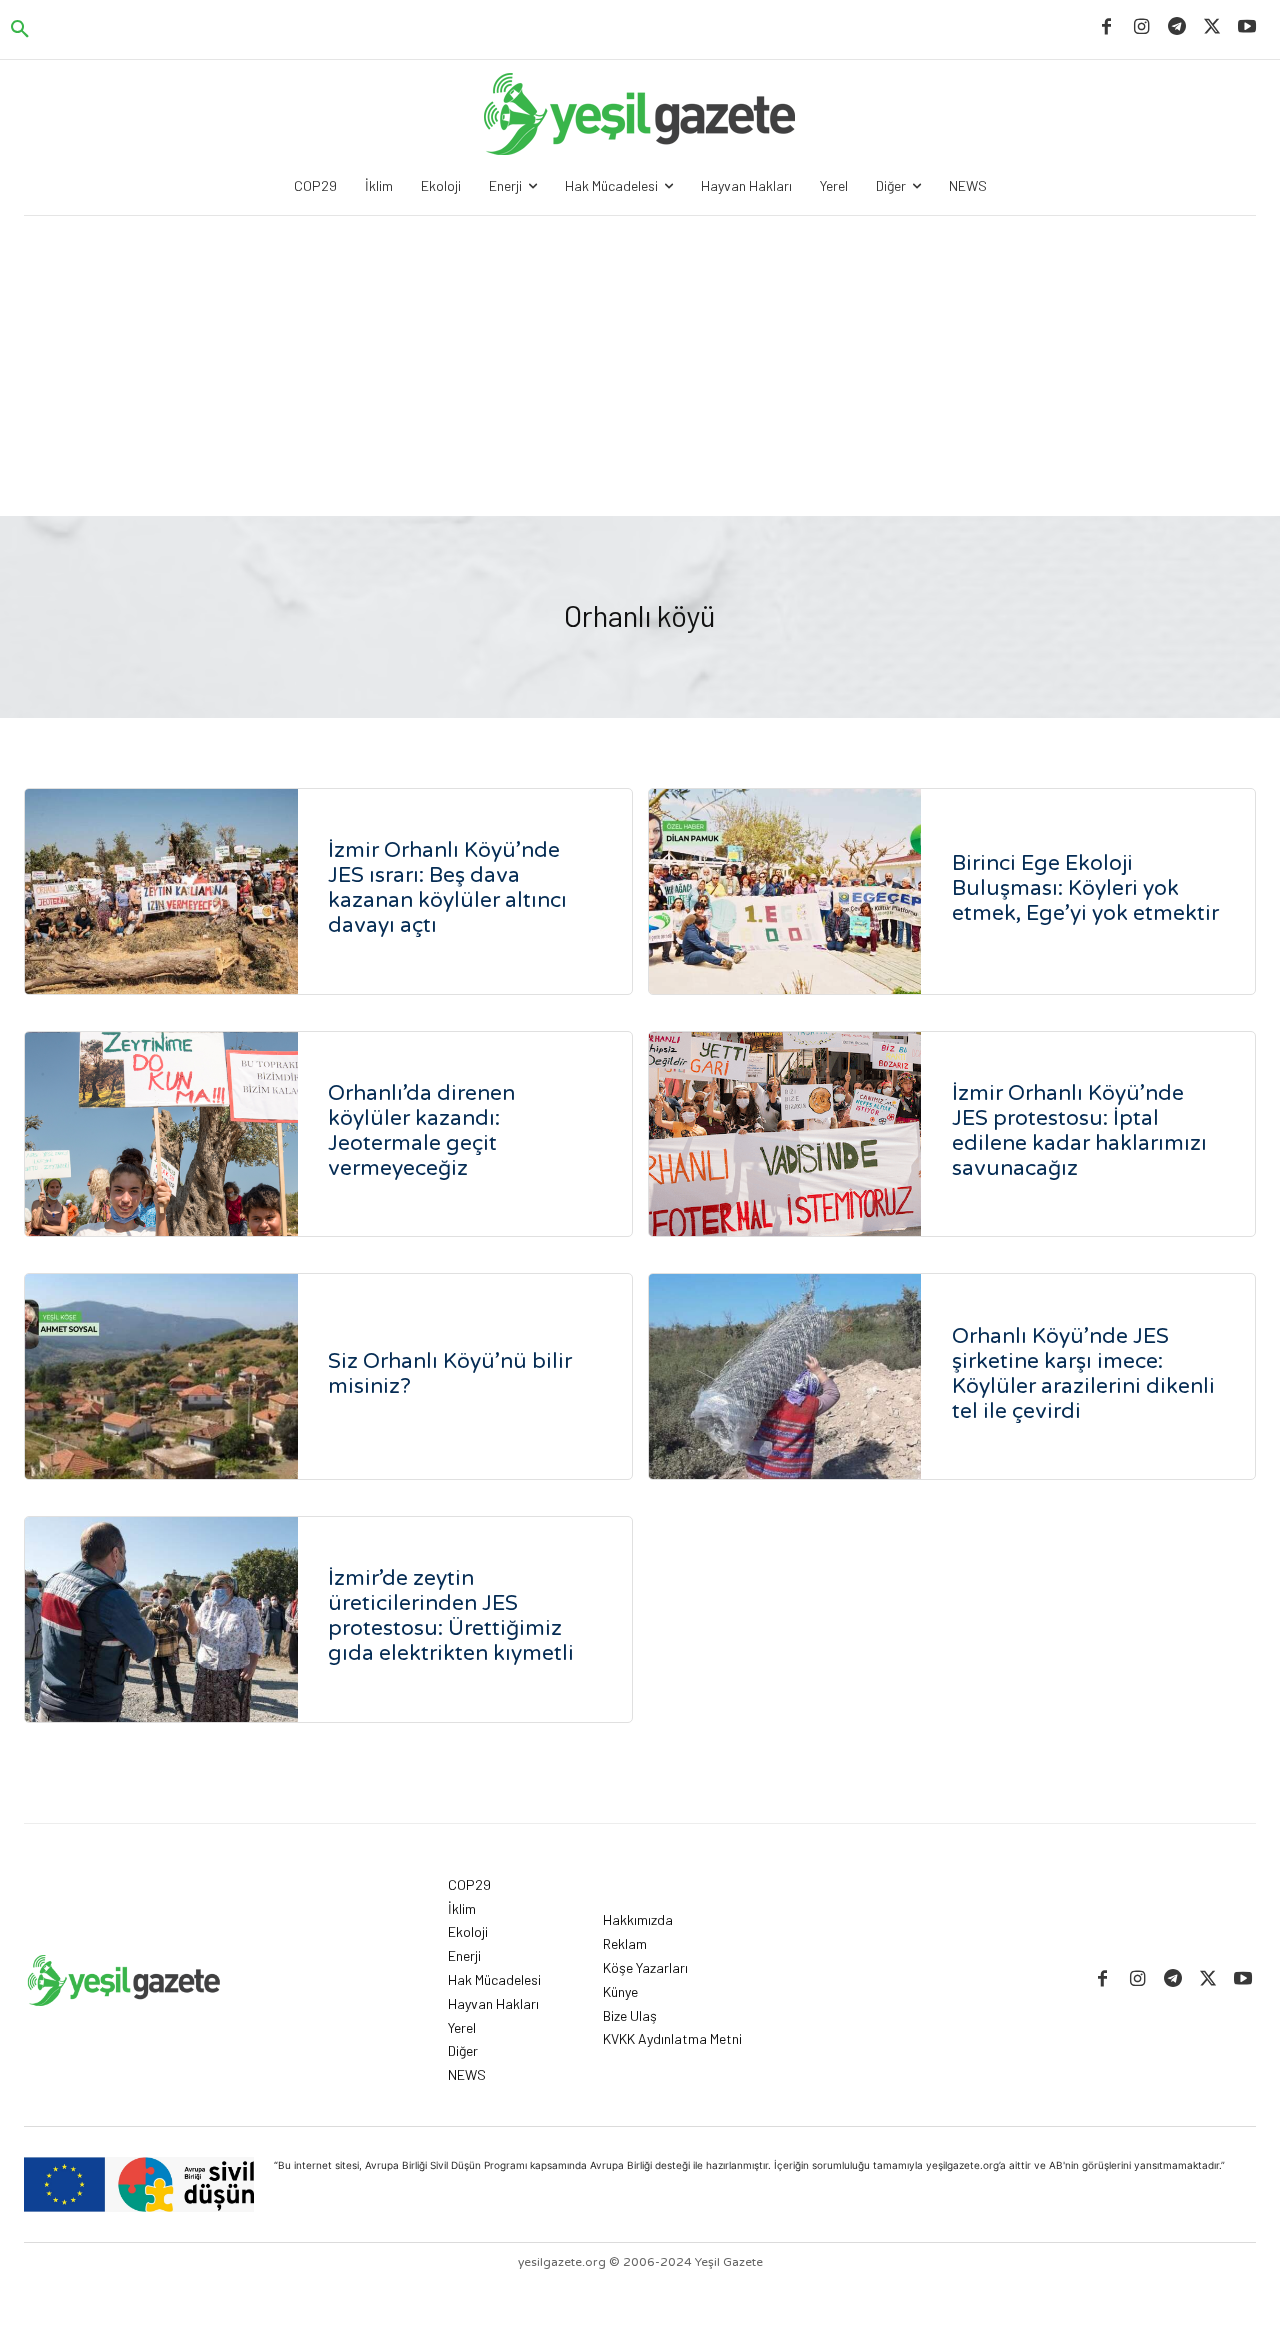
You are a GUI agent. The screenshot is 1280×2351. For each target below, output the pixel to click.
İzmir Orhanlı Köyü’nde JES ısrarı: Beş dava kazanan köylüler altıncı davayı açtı (447, 888)
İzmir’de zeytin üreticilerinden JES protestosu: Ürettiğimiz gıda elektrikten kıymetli (451, 1616)
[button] (20, 30)
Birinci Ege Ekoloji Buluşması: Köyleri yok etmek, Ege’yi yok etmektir (1085, 888)
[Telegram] (1176, 27)
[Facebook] (1106, 27)
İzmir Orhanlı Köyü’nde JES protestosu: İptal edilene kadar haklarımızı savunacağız (1079, 1131)
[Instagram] (1141, 27)
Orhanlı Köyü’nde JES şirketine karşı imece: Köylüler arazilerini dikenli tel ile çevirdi (1083, 1374)
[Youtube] (1247, 27)
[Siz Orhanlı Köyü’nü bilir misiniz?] (161, 1376)
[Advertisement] (640, 366)
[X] (1212, 27)
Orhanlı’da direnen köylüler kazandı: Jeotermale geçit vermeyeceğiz (421, 1131)
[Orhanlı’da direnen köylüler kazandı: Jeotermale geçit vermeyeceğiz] (161, 1134)
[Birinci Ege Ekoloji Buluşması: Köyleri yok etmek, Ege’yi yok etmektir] (785, 891)
